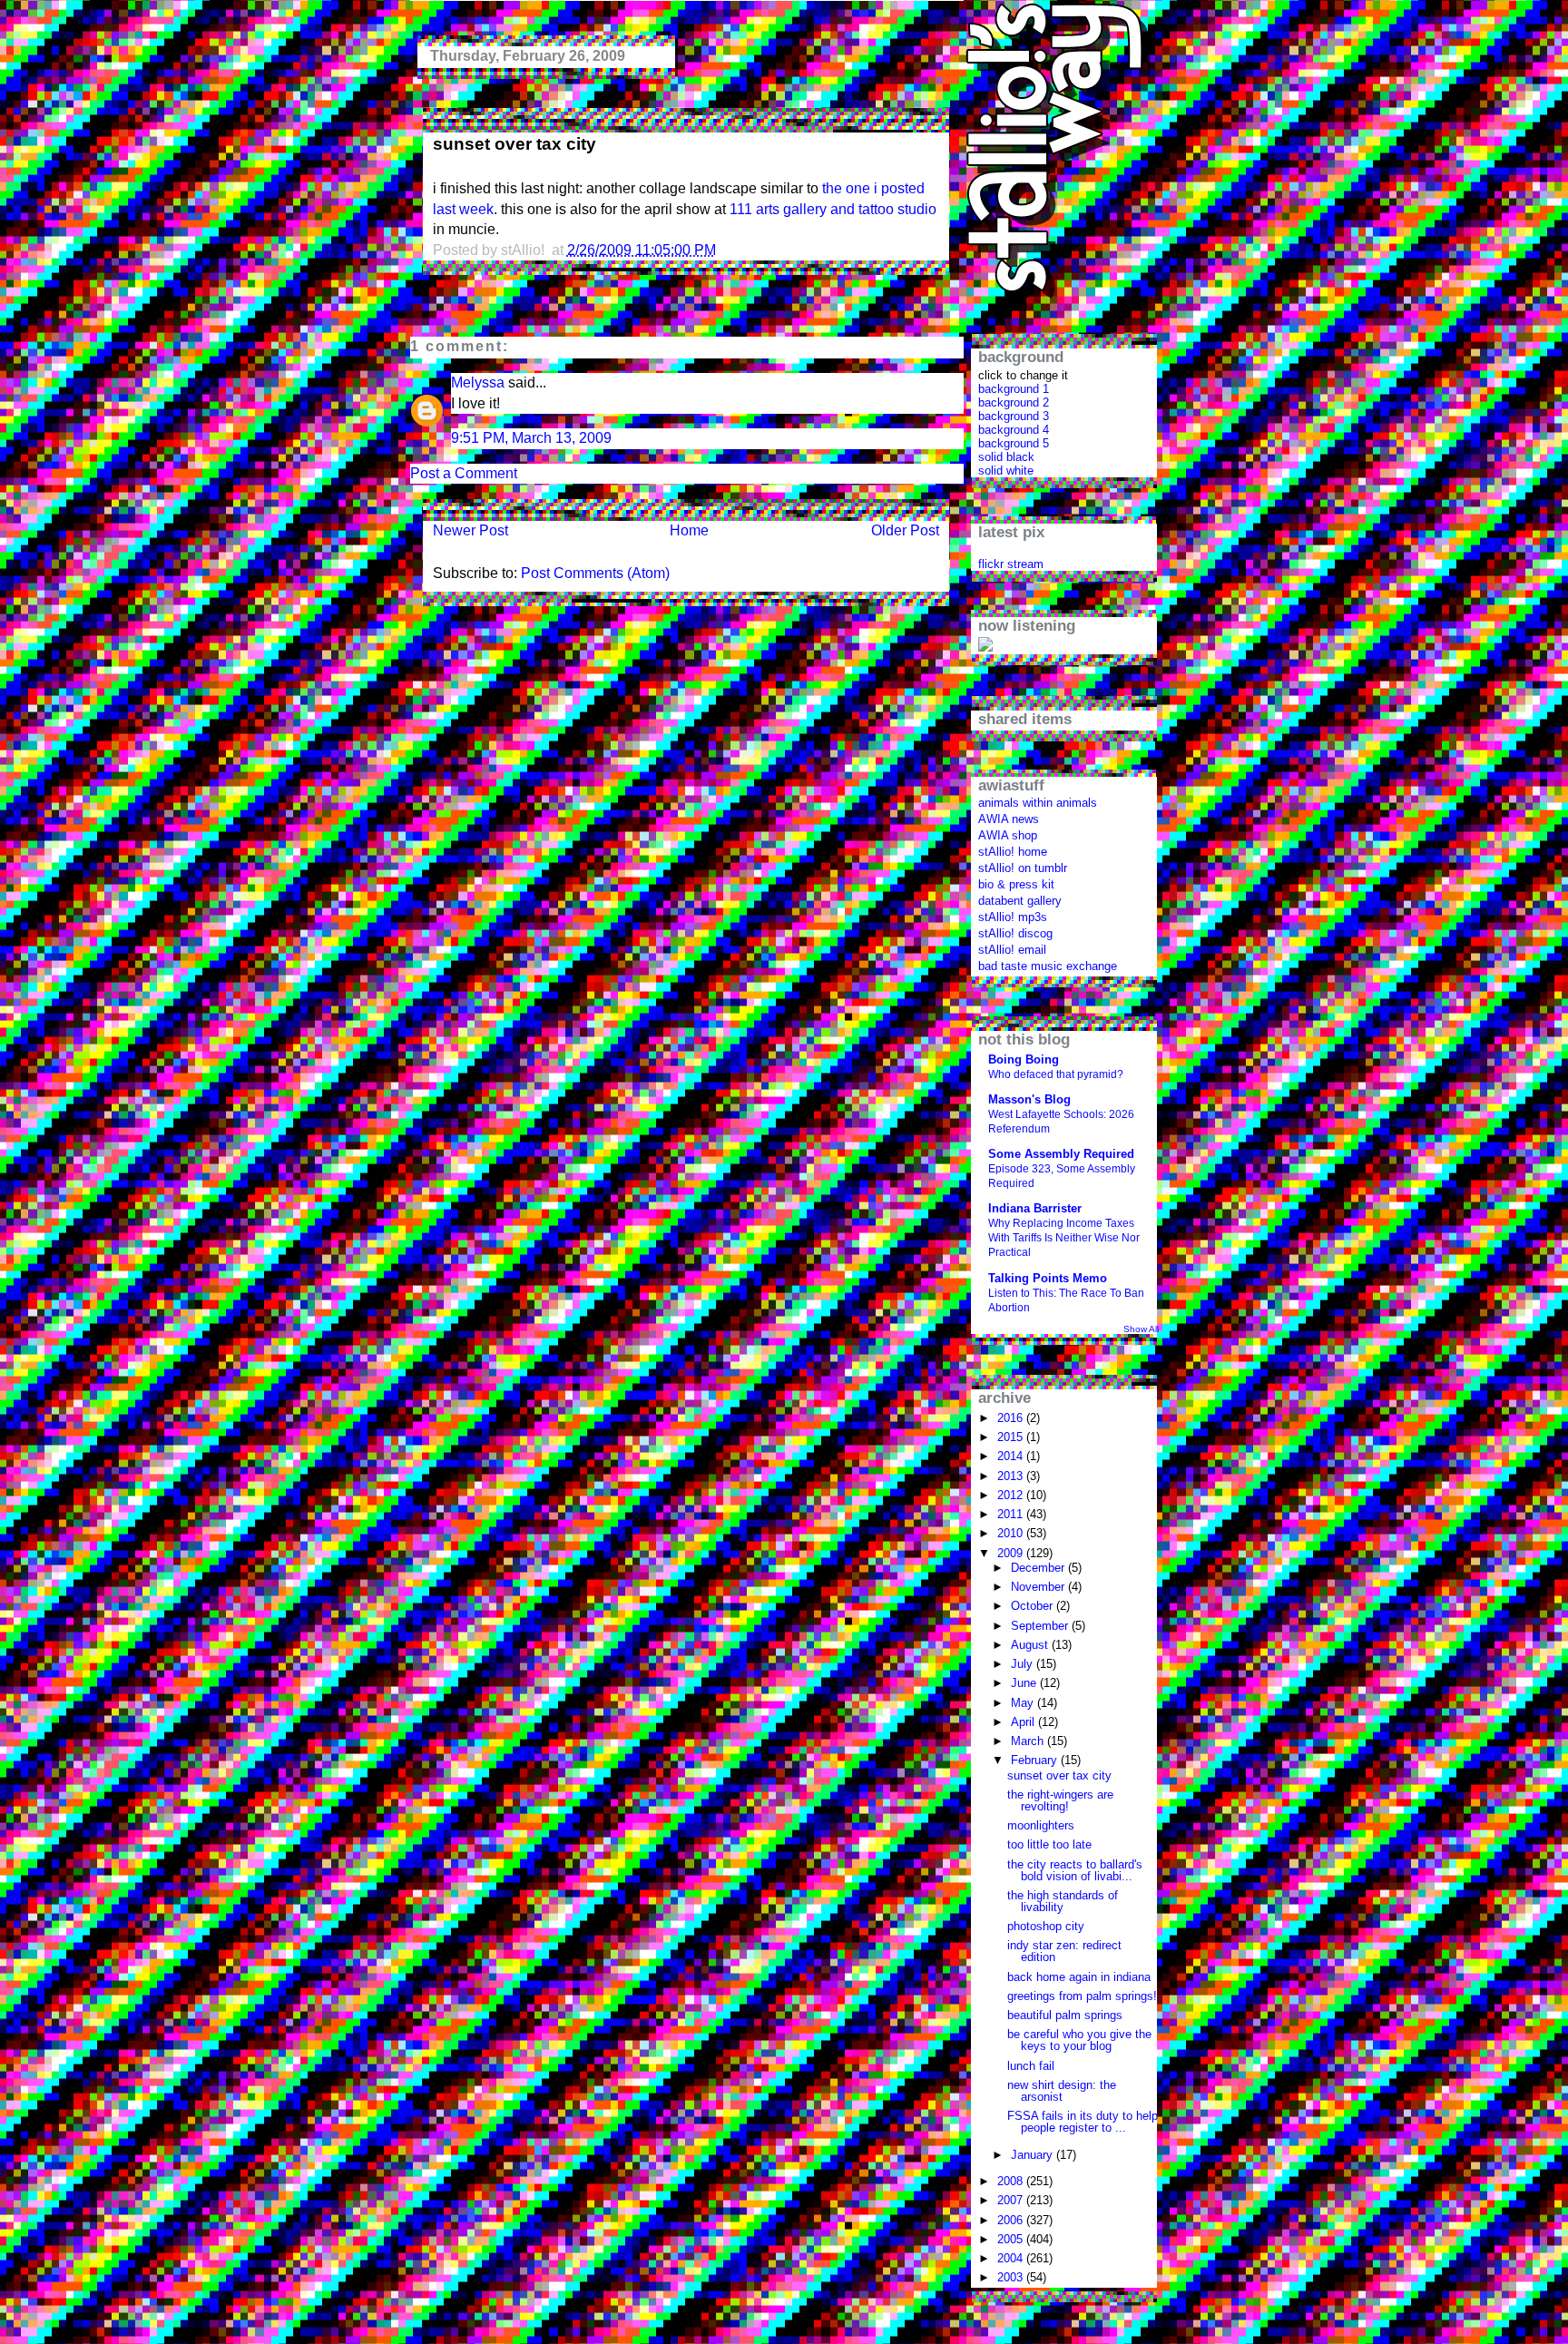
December (1039, 1568)
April (1024, 1722)
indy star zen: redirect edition (1064, 1951)
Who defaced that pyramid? (1056, 1074)
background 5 (1014, 443)
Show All (1141, 1329)
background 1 (1014, 389)
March (1029, 1741)
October (1034, 1606)
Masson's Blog (1029, 1099)
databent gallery (1020, 901)
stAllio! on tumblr (1023, 868)
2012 (1012, 1495)
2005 (1012, 2239)
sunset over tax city (514, 144)
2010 (1012, 1533)
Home (689, 530)
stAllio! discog (1015, 933)
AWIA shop (1008, 835)
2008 (1012, 2181)
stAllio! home (1013, 852)
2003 (1012, 2277)
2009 (1012, 1553)
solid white (1006, 471)
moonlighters (1041, 1825)
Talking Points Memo (1048, 1278)
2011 (1012, 1514)
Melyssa (478, 382)
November (1039, 1587)
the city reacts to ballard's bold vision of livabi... (1075, 1870)
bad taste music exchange (1048, 966)
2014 (1012, 1456)
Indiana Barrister (1035, 1208)
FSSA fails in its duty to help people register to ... (1083, 2122)
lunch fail (1031, 2066)
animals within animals (1038, 803)
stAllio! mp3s (1013, 917)
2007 (1012, 2200)
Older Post (905, 530)
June (1025, 1683)
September (1041, 1626)
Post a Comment (464, 473)
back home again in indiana (1079, 1977)
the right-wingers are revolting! (1060, 1800)
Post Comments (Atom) (595, 573)
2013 (1012, 1476)
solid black (1006, 457)
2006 (1012, 2220)
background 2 (1014, 402)
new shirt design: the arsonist (1062, 2091)
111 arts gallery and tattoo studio (833, 209)
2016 (1012, 1418)
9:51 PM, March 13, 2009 (531, 438)
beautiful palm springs (1065, 2015)
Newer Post (470, 530)
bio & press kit (1016, 884)
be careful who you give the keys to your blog (1079, 2040)
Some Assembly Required (1061, 1154)
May (1024, 1703)
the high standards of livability (1063, 1901)
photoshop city (1046, 1926)
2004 (1012, 2258)
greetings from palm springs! (1082, 1996)
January (1034, 2155)
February (1036, 1760)
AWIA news (1009, 819)
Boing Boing (1024, 1059)
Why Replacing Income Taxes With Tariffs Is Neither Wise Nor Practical (1064, 1238)
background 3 (1014, 416)
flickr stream (1011, 564)
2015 (1012, 1437)
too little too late (1049, 1844)
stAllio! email (1012, 950)
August (1031, 1645)
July (1024, 1664)
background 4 (1014, 430)
